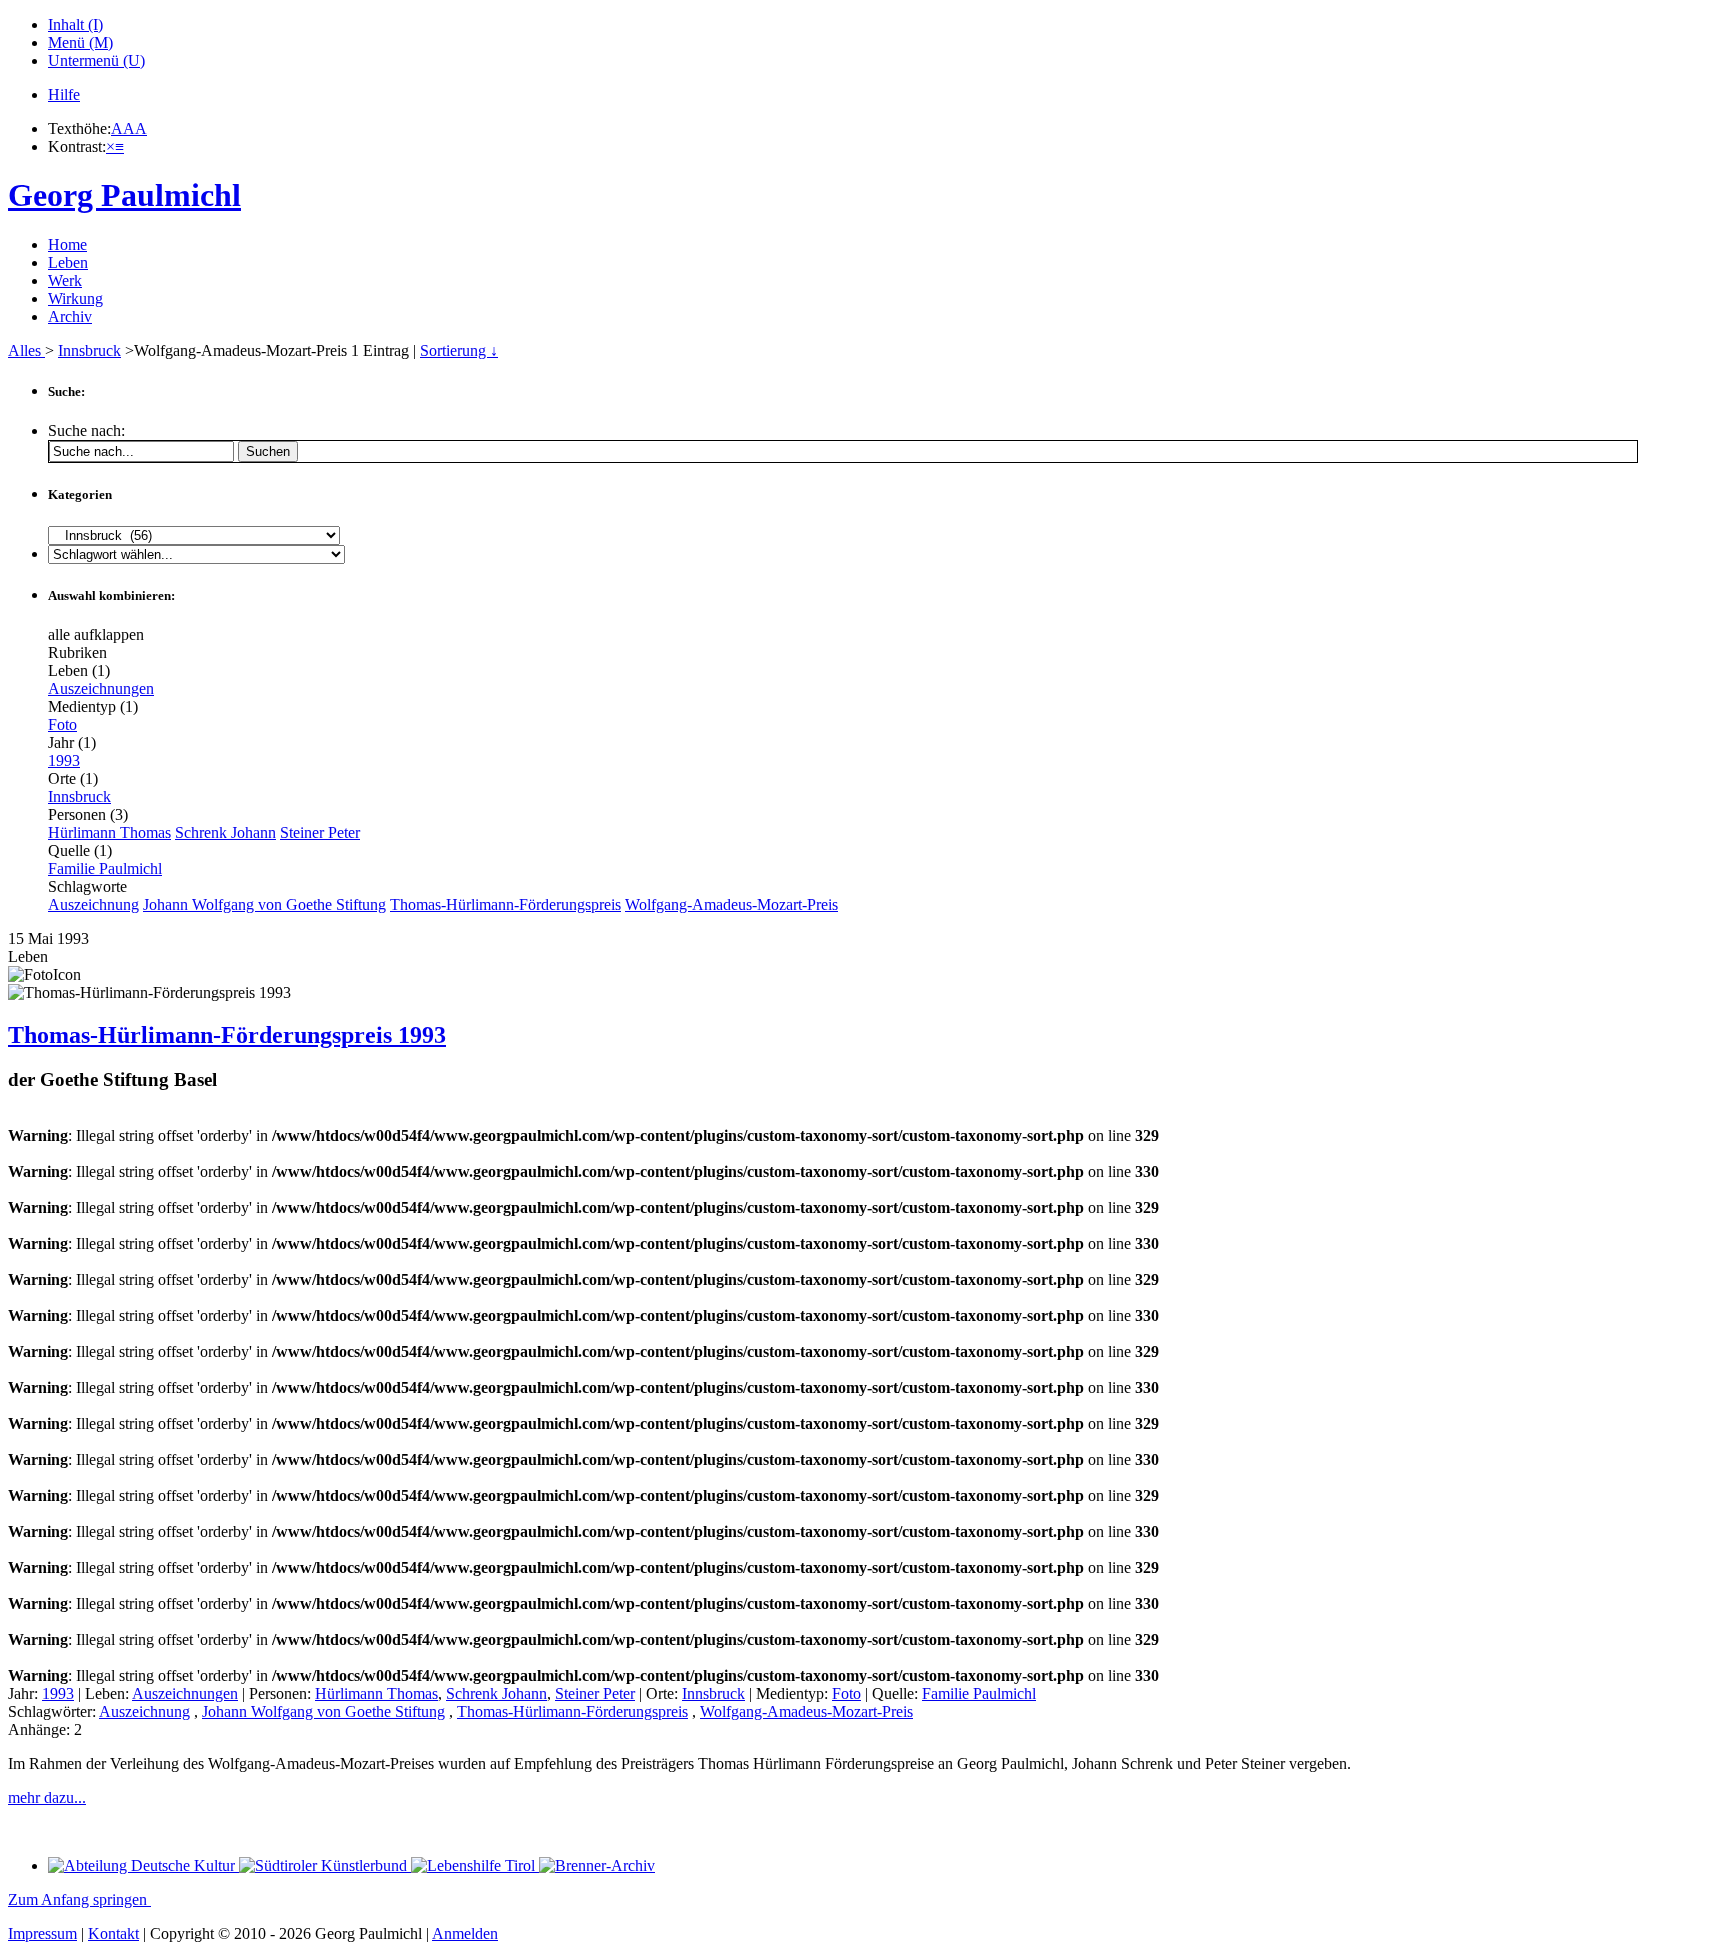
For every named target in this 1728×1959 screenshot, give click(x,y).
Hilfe (64, 94)
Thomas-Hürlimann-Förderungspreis (505, 904)
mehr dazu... (47, 1797)
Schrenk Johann (225, 832)
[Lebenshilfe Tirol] (475, 1865)
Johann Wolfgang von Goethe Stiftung (264, 904)
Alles (26, 350)
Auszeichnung (93, 904)
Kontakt (113, 1933)
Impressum (42, 1933)
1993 (64, 760)
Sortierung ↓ (459, 350)
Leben (68, 262)
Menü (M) (80, 42)
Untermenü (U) (96, 60)
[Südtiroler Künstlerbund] (325, 1865)
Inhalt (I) (75, 24)
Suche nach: (86, 430)
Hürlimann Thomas (109, 832)
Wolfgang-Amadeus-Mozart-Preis (731, 904)
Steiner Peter (320, 832)
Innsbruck (89, 350)
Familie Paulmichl (105, 868)
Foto (62, 724)
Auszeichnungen (101, 688)
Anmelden (465, 1933)
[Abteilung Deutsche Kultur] (143, 1865)
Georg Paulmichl (124, 195)
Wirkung (75, 298)
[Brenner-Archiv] (597, 1865)
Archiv (70, 316)
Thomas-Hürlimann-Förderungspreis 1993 (227, 1035)
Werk (65, 280)
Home (67, 244)
